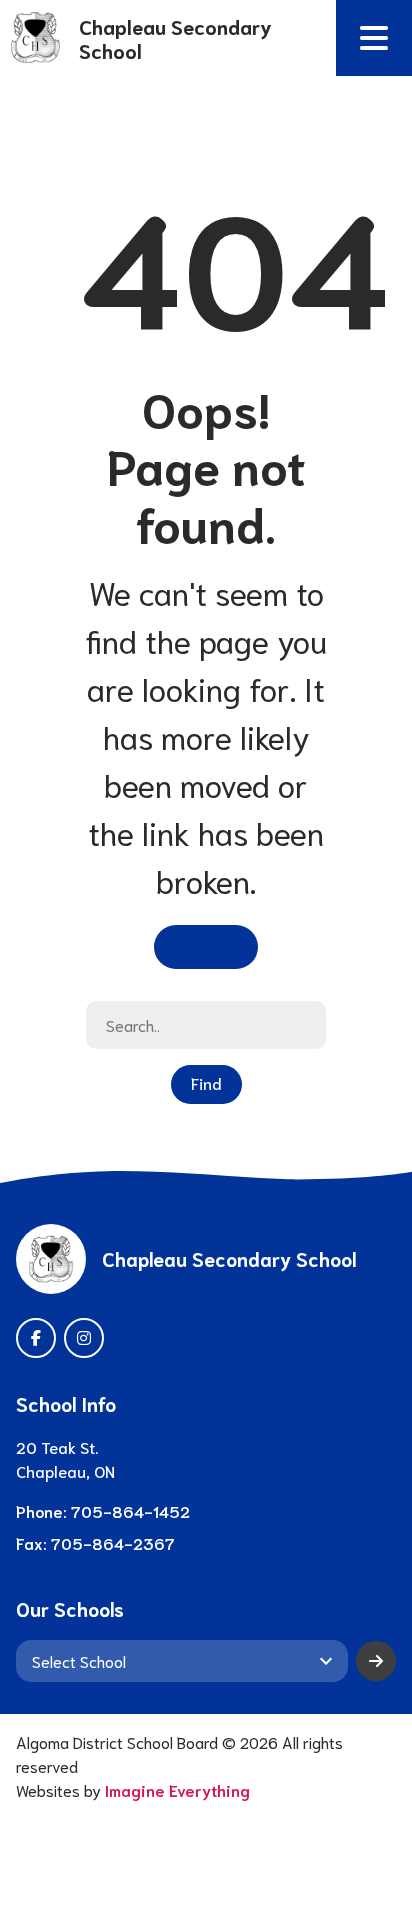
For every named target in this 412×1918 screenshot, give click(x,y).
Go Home (206, 944)
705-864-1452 (130, 1510)
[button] (374, 38)
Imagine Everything (177, 1789)
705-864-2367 (113, 1542)
